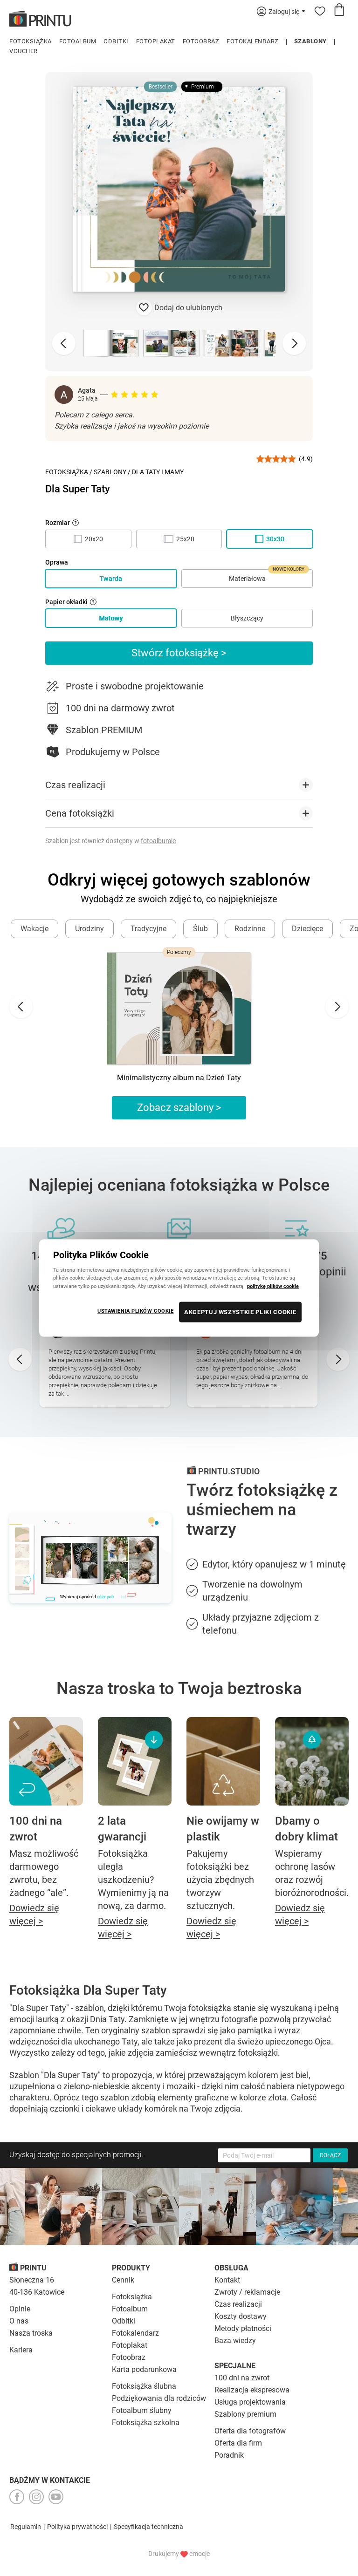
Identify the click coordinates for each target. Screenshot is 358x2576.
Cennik (123, 2280)
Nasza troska (31, 2333)
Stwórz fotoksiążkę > (179, 653)
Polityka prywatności (77, 2527)
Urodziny (89, 929)
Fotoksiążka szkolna (146, 2423)
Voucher (24, 51)
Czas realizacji (238, 2304)
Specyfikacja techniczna (148, 2527)
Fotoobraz (201, 41)
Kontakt (227, 2280)
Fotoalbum (78, 41)
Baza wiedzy (235, 2341)
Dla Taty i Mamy (158, 472)
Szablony (310, 41)
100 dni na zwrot (242, 2378)
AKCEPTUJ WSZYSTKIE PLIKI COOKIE (240, 1312)
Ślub (200, 929)
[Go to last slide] (21, 1007)
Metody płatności (243, 2328)
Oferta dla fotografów (250, 2431)
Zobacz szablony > (179, 1107)
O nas (19, 2321)
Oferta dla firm (238, 2443)
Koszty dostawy (241, 2316)
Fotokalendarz (253, 41)
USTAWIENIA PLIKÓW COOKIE (136, 1310)
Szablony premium (245, 2414)
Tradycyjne (148, 929)
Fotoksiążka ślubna (144, 2386)
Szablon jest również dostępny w (110, 841)
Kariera (21, 2350)
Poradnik (229, 2455)
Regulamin (26, 2527)
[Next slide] (294, 343)
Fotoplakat (156, 41)
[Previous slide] (64, 343)
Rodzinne (250, 929)
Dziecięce (307, 929)
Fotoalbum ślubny (142, 2410)
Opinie (20, 2309)
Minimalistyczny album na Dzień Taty (179, 1078)
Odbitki (116, 41)
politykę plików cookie (273, 1286)
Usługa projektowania (250, 2402)
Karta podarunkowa (144, 2369)
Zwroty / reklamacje (247, 2292)
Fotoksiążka (31, 41)
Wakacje (34, 929)
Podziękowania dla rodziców (159, 2398)
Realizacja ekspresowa (252, 2390)
